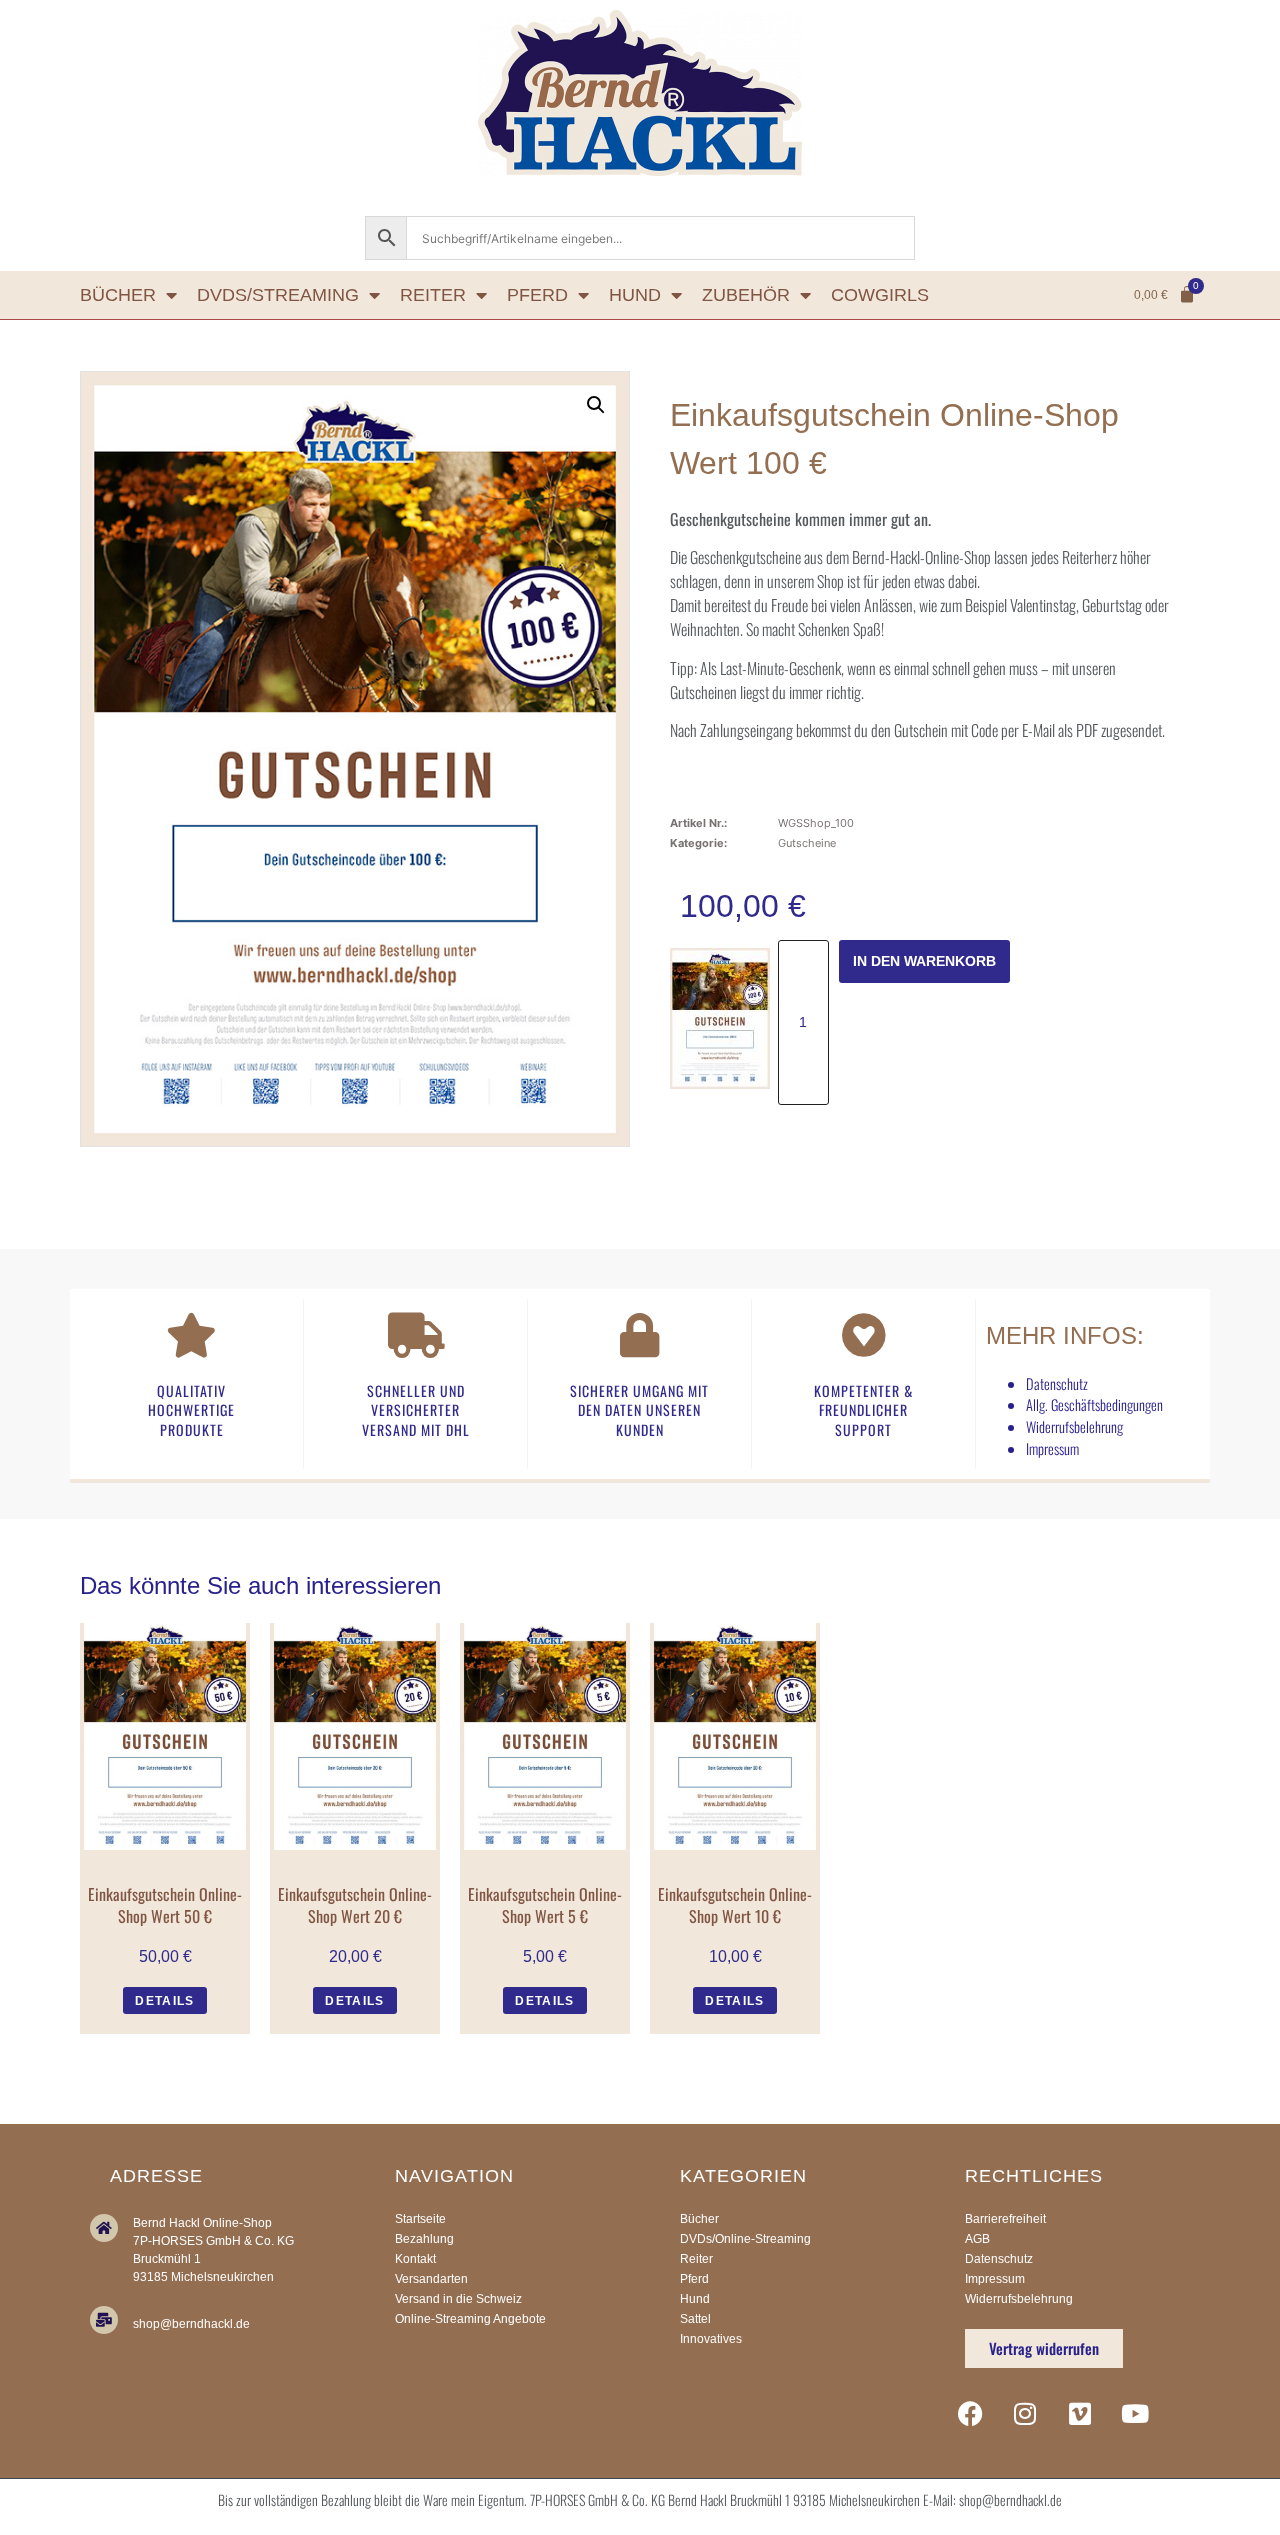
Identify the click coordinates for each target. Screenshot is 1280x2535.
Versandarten (431, 2279)
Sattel (695, 2319)
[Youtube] (1135, 2413)
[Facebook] (970, 2413)
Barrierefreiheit (1005, 2219)
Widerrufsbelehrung (1074, 1426)
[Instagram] (1025, 2413)
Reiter (433, 295)
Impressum (1052, 1448)
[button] (596, 405)
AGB (977, 2239)
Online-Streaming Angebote (470, 2319)
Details (164, 2001)
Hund (635, 295)
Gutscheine (807, 843)
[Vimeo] (1080, 2413)
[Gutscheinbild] (720, 1018)
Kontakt (415, 2259)
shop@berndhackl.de (191, 2324)
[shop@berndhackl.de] (104, 2320)
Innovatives (711, 2339)
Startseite (420, 2219)
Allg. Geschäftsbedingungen (1094, 1404)
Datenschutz (1057, 1383)
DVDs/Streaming (278, 295)
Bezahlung (424, 2239)
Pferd (537, 295)
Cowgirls (880, 295)
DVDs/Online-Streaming (745, 2239)
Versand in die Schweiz (458, 2299)
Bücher (118, 295)
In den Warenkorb (924, 961)
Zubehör (746, 295)
